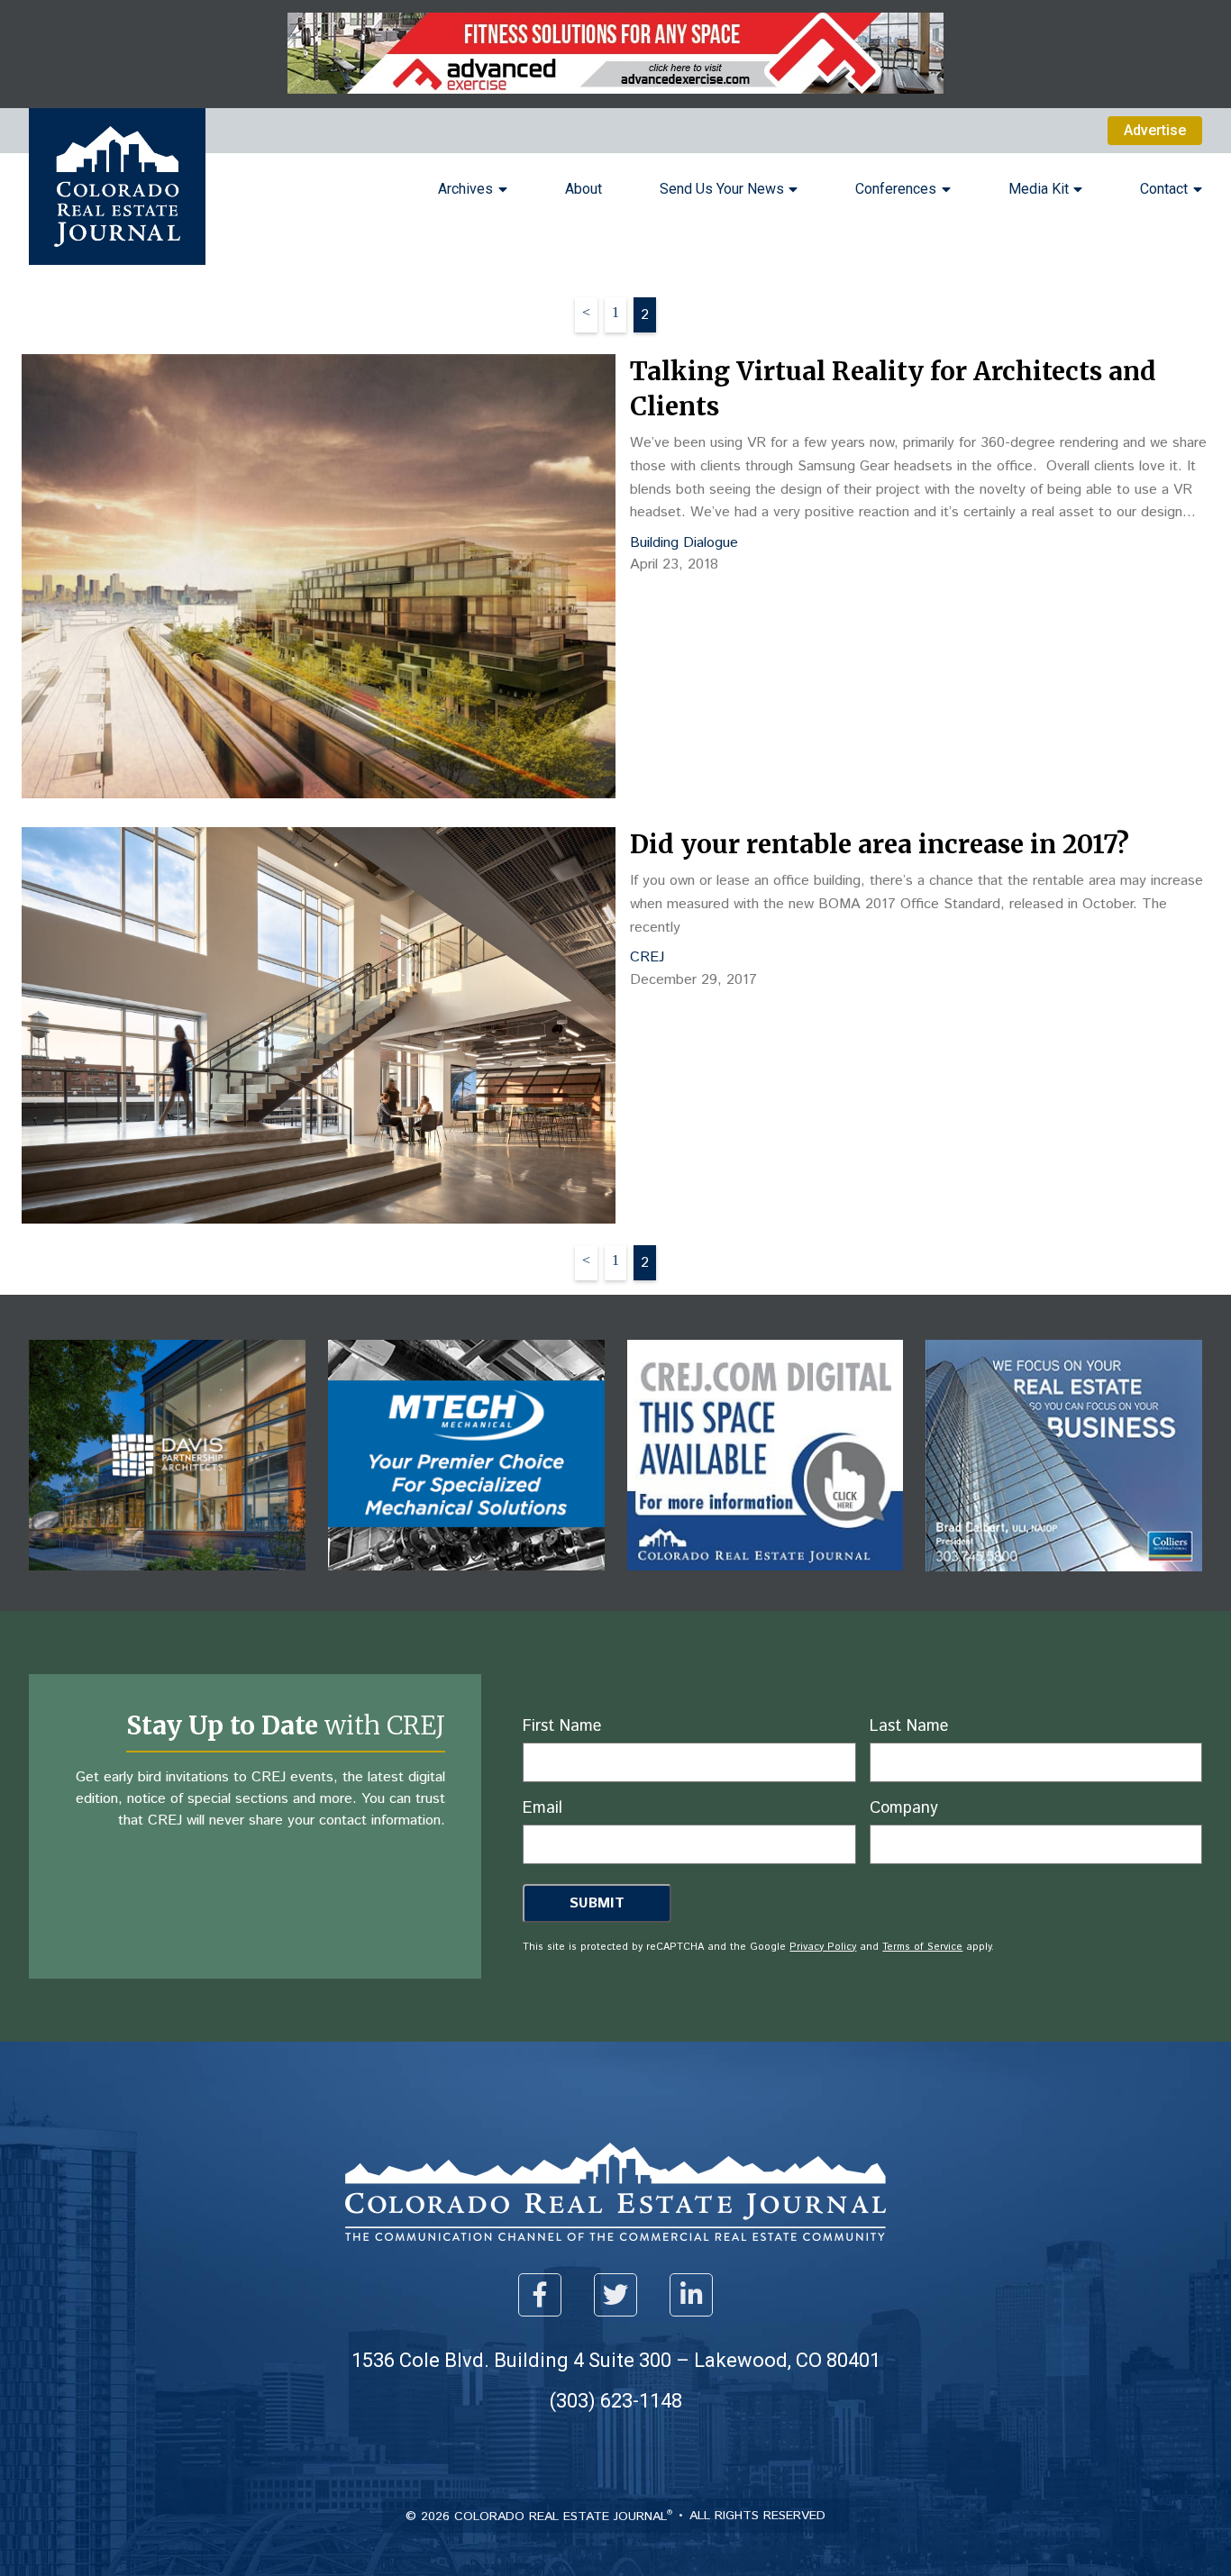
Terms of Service (922, 1947)
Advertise (1155, 130)
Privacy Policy (823, 1947)
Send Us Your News (722, 189)
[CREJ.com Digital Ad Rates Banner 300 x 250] (766, 1584)
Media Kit (1039, 189)
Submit (597, 1903)
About (584, 189)
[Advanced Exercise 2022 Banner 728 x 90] (615, 89)
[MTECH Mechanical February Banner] (466, 1584)
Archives (465, 189)
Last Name (909, 1726)
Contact (1164, 189)
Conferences (896, 189)
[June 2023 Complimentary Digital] (167, 1584)
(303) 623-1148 (616, 2401)
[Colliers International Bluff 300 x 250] (1064, 1584)
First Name (562, 1726)
